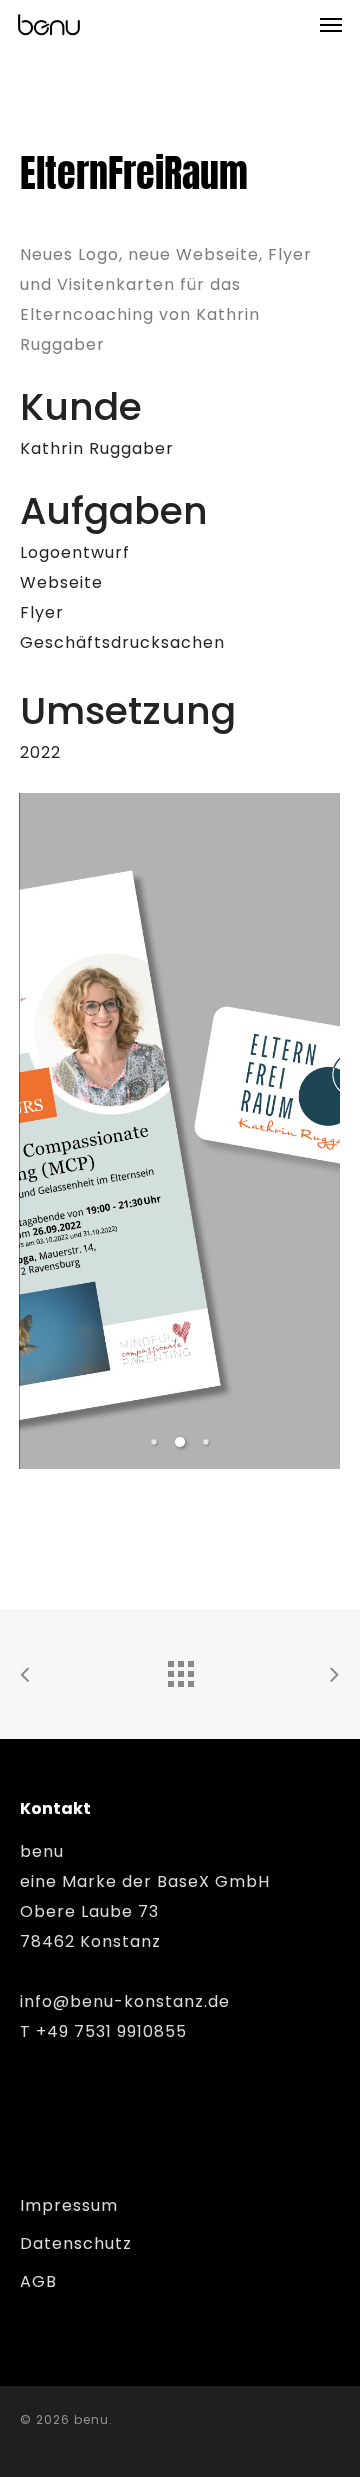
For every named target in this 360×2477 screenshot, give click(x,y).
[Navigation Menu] (331, 24)
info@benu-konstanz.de (125, 2001)
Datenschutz (76, 2243)
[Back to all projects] (180, 1669)
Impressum (69, 2205)
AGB (38, 2281)
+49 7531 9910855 (111, 2031)
